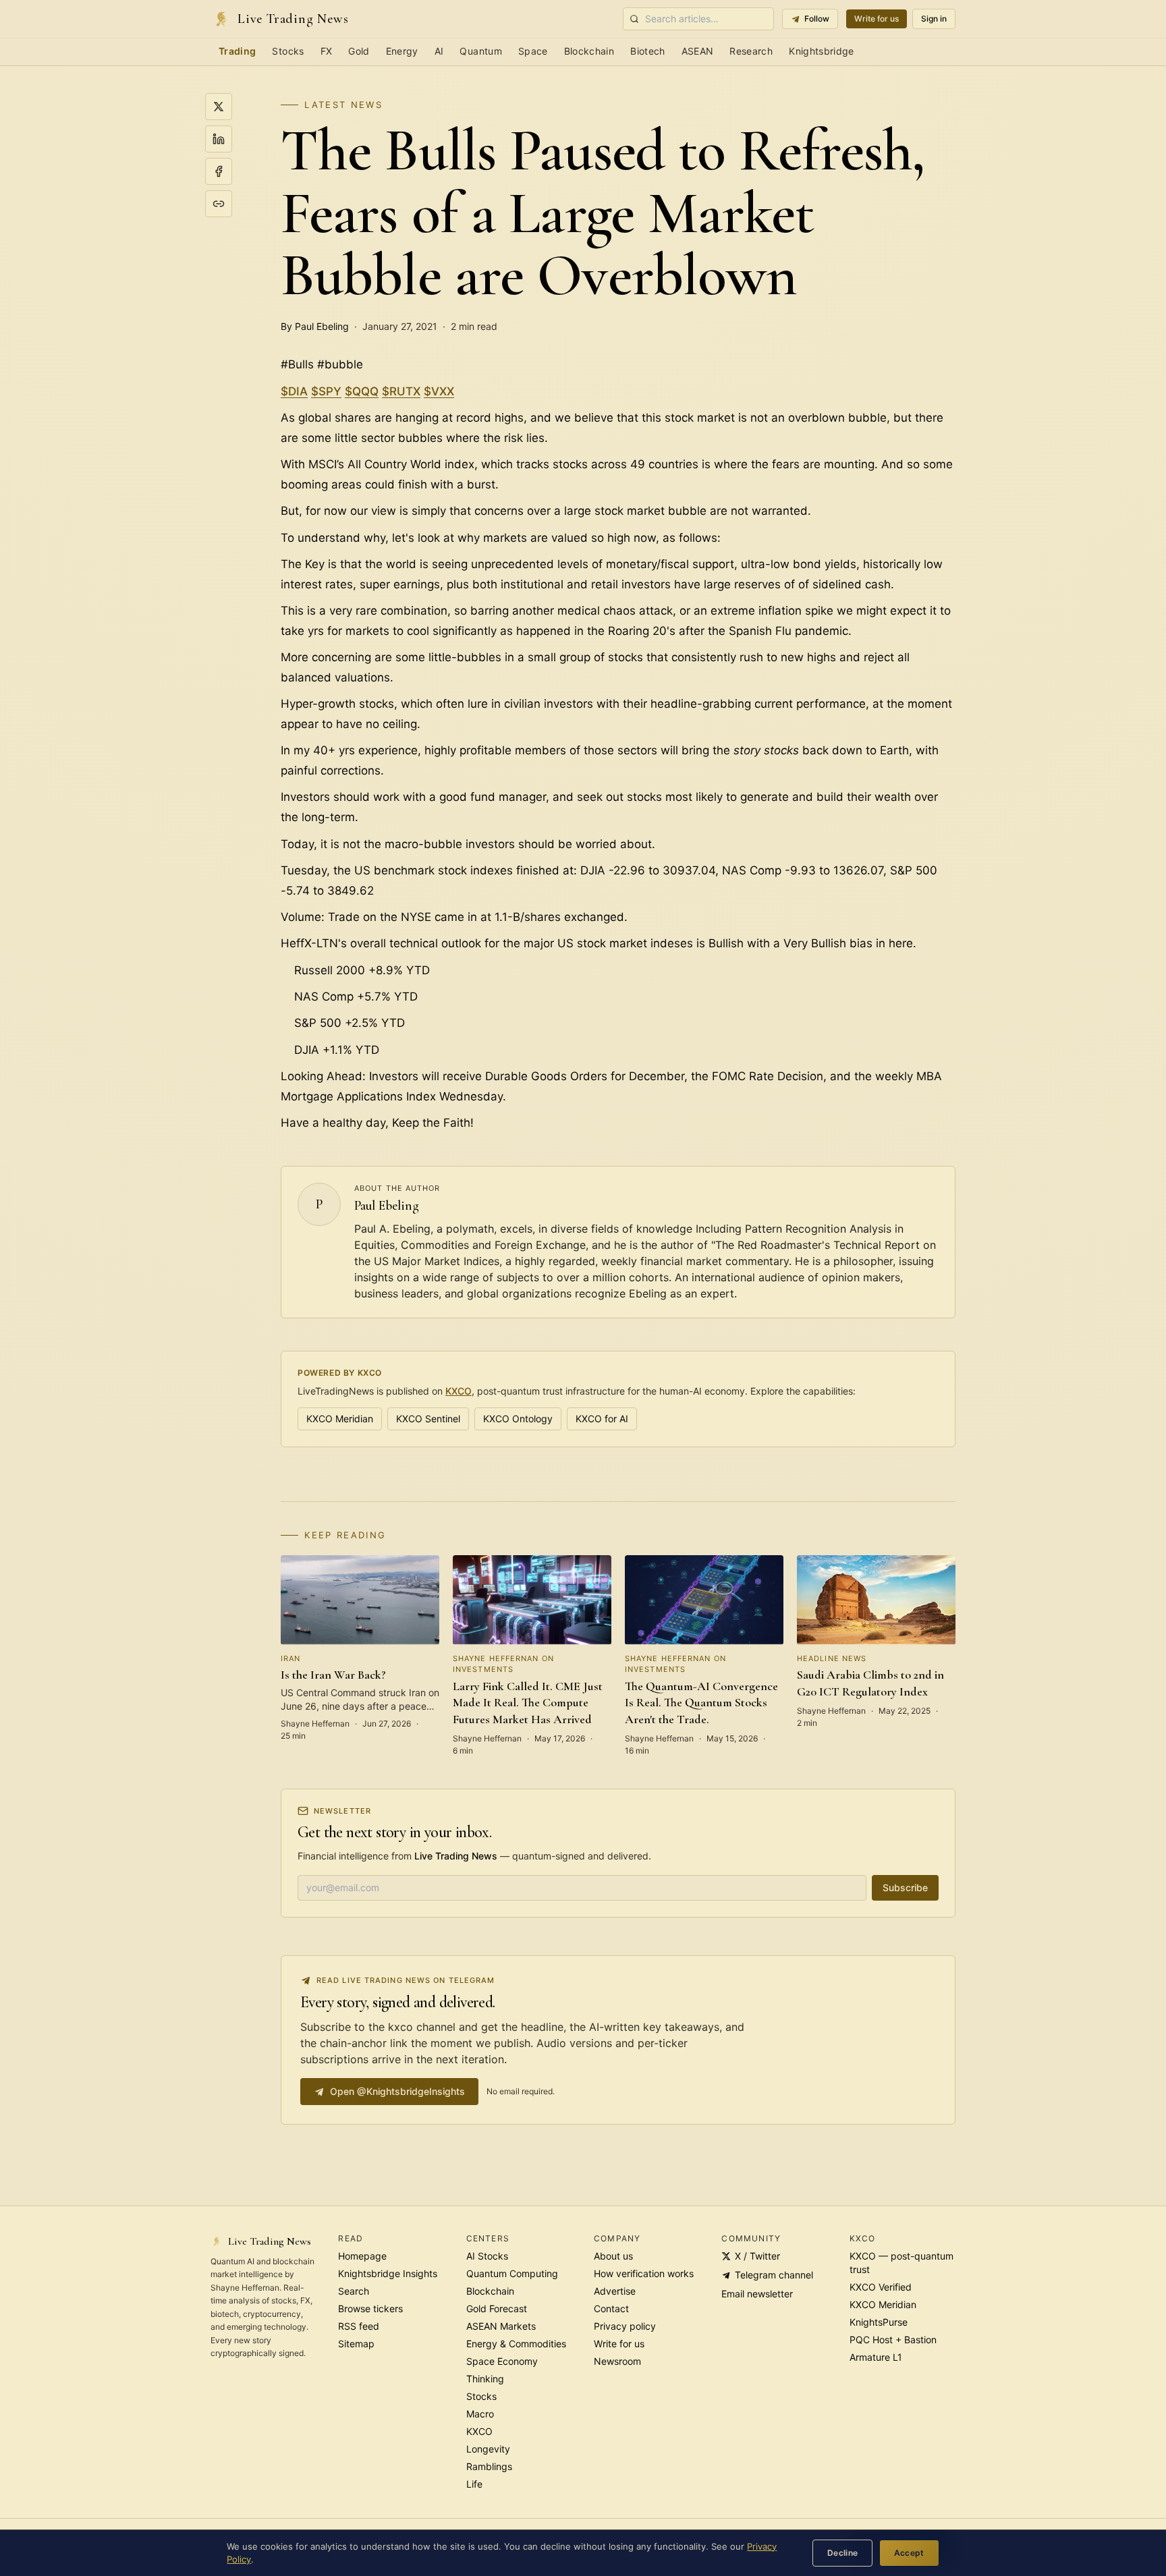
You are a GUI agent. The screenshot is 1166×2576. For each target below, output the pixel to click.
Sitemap (356, 2344)
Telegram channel (774, 2275)
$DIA (294, 391)
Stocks (288, 51)
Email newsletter (757, 2294)
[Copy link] (219, 204)
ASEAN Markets (501, 2326)
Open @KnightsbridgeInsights (397, 2091)
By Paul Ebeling (315, 326)
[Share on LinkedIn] (219, 139)
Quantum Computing (512, 2273)
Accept (909, 2553)
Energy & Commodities (516, 2344)
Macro (480, 2414)
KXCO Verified (881, 2287)
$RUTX (401, 391)
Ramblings (489, 2466)
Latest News (343, 105)
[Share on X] (219, 107)
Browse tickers (370, 2308)
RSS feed (359, 2326)
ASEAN (698, 51)
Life (474, 2484)
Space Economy (502, 2361)
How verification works (644, 2273)
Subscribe (905, 1887)
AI (439, 51)
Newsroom (617, 2361)
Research (751, 51)
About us (613, 2256)
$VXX (439, 391)
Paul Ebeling (387, 1206)
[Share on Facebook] (219, 171)
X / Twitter (757, 2256)
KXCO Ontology (518, 1419)
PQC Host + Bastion (893, 2340)
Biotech (647, 51)
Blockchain (589, 51)
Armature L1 (876, 2357)
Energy (402, 51)
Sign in (934, 19)
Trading (237, 51)
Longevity (488, 2449)
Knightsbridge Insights (388, 2273)
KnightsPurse (879, 2322)
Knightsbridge (822, 51)
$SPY (326, 391)
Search (354, 2291)
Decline (843, 2553)
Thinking (485, 2379)
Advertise (615, 2291)
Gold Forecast (497, 2308)
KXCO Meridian (340, 1419)
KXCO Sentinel (428, 1419)
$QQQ (362, 391)
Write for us (877, 19)
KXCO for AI (602, 1419)
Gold (359, 51)
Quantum (480, 51)
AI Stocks (487, 2256)
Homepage (362, 2256)
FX (327, 51)
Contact (611, 2308)
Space (533, 51)
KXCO (459, 1391)
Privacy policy (625, 2326)
